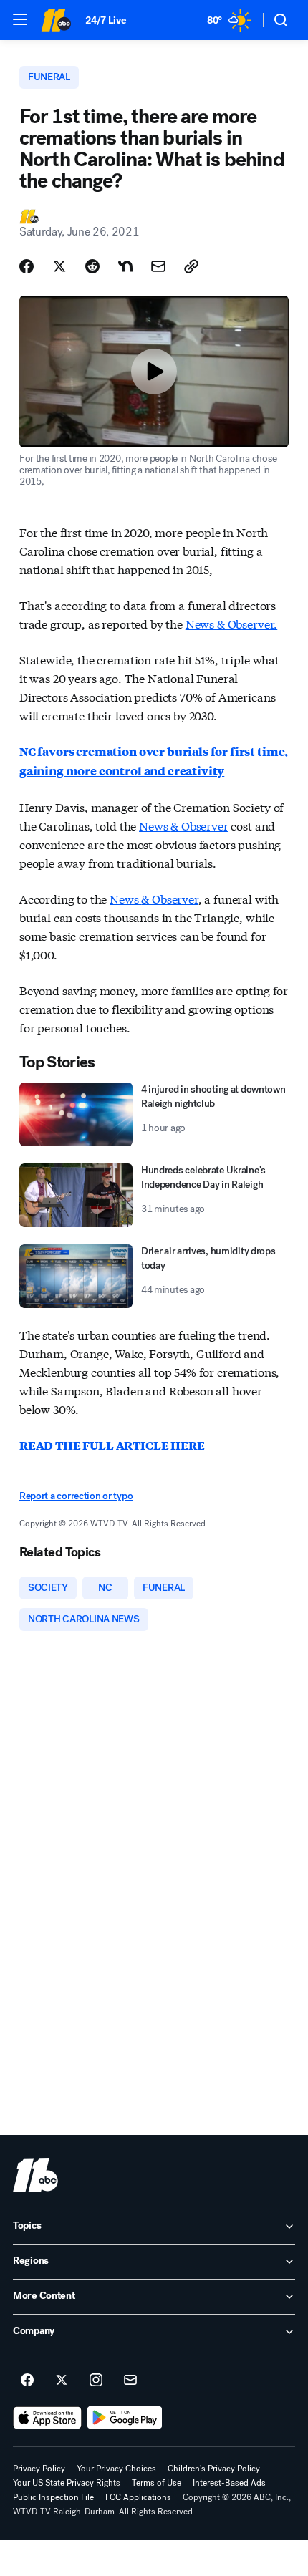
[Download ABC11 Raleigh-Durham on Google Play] (125, 2418)
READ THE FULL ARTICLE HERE (112, 1445)
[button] (20, 19)
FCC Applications (138, 2497)
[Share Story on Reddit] (92, 266)
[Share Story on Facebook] (27, 266)
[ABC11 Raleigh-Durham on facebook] (27, 2381)
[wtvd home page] (35, 2175)
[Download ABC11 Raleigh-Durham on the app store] (47, 2418)
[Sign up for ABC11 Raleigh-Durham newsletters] (130, 2381)
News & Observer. (231, 623)
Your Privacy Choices (116, 2469)
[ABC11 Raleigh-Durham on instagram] (96, 2381)
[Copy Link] (191, 266)
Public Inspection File (53, 2497)
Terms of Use (157, 2483)
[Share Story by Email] (158, 266)
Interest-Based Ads (229, 2483)
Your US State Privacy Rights (67, 2483)
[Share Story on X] (59, 266)
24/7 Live (106, 20)
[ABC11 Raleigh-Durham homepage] (56, 20)
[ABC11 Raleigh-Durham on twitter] (62, 2381)
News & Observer (184, 825)
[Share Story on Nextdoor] (125, 266)
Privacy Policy (39, 2469)
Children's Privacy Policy (214, 2469)
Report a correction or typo (76, 1496)
